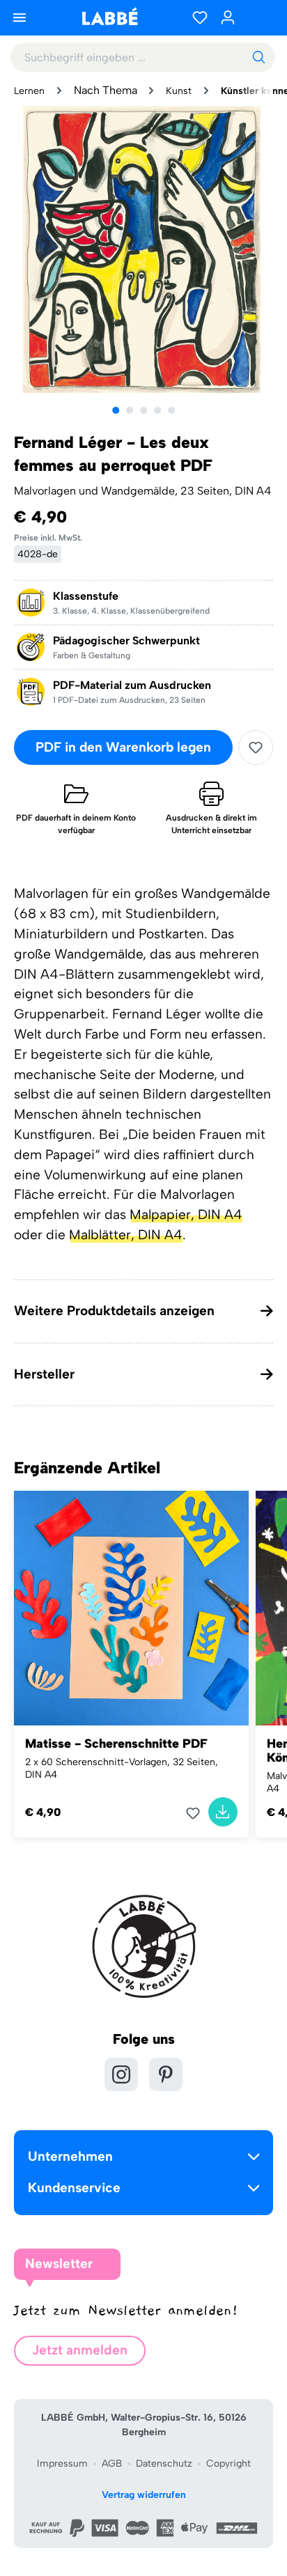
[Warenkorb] (259, 17)
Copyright (228, 2464)
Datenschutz (164, 2464)
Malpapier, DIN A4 (186, 1215)
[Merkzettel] (200, 17)
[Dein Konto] (228, 17)
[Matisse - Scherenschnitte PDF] (131, 1608)
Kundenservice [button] (74, 2188)
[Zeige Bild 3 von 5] (143, 410)
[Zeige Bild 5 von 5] (171, 410)
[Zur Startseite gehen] (109, 16)
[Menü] (20, 17)
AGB (112, 2464)
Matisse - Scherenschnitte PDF (116, 1744)
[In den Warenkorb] (223, 1812)
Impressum (62, 2464)
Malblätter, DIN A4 (126, 1235)
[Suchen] (258, 57)
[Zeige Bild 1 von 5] (116, 410)
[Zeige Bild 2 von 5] (130, 410)
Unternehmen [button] (70, 2156)
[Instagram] (121, 2074)
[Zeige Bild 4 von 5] (157, 410)
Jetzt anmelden (80, 2350)
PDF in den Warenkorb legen (123, 747)
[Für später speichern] (256, 747)
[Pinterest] (166, 2074)
